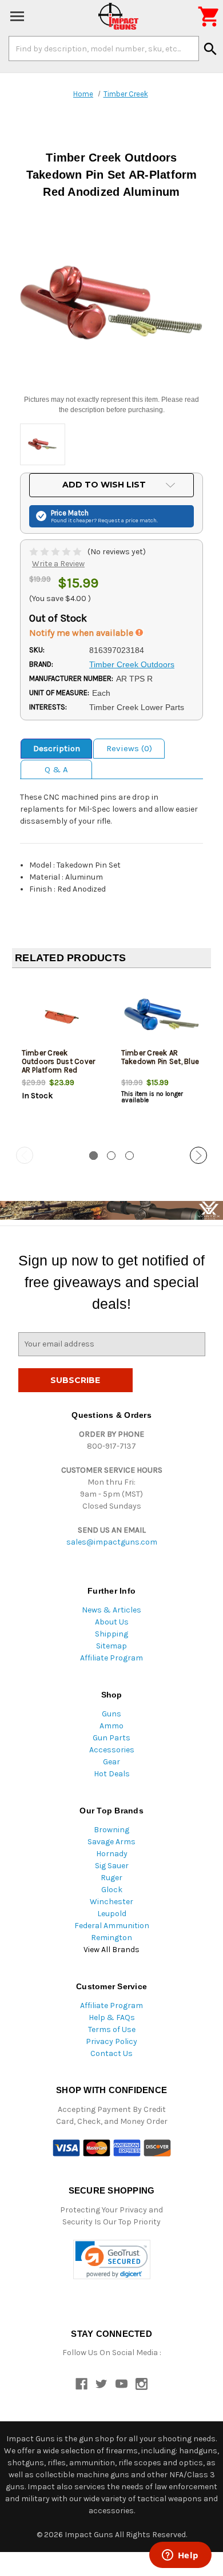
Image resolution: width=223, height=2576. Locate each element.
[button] (112, 2259)
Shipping (111, 1634)
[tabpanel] (62, 1058)
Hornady (112, 1854)
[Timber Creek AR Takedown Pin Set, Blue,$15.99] (162, 1015)
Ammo (111, 1726)
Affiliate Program (111, 1658)
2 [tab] (111, 1156)
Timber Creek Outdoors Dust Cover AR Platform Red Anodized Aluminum (59, 1066)
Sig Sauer (112, 1866)
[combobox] (104, 49)
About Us (112, 1622)
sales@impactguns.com (112, 1542)
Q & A (56, 769)
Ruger (111, 1878)
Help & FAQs (112, 2017)
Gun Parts (111, 1738)
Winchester (111, 1902)
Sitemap (111, 1646)
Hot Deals (112, 1774)
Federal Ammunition (112, 1926)
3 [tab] (130, 1156)
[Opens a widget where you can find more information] (180, 2556)
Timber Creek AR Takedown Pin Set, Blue (160, 1057)
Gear (111, 1762)
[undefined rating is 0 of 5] (56, 552)
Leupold (112, 1914)
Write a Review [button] (58, 564)
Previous (25, 1155)
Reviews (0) (129, 748)
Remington (111, 1938)
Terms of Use (112, 2029)
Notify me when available (82, 633)
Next (198, 1155)
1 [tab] (93, 1156)
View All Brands (111, 1950)
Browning (111, 1830)
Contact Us (111, 2053)
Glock (112, 1890)
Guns (111, 1714)
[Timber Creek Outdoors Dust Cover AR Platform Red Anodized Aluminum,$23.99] (62, 1015)
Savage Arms (111, 1842)
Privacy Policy (111, 2041)
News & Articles (111, 1610)
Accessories (112, 1750)
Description (57, 748)
